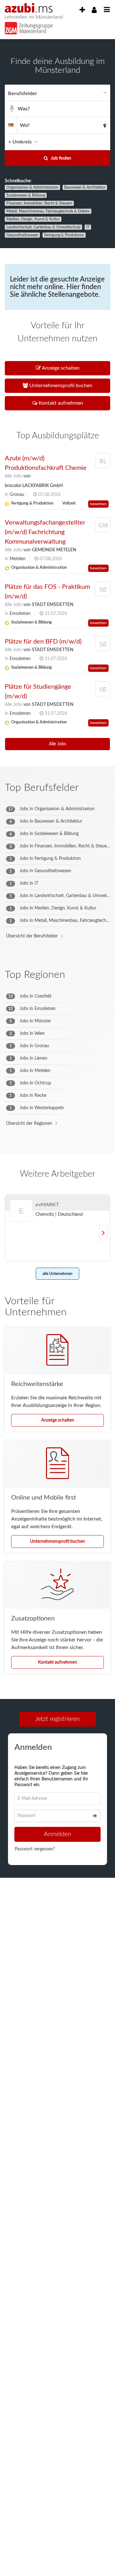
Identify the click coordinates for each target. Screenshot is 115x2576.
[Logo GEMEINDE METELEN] (103, 526)
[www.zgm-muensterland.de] (26, 26)
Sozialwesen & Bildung (26, 195)
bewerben (98, 504)
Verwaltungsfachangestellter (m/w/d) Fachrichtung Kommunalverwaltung (45, 532)
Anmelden (57, 1836)
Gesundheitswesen (22, 235)
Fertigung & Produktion (64, 235)
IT (88, 227)
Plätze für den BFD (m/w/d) (43, 642)
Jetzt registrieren (57, 1719)
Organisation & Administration (32, 187)
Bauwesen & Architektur (85, 187)
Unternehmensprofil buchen (57, 1542)
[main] (57, 970)
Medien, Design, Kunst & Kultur (33, 219)
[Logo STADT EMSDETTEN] (103, 590)
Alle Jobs (13, 476)
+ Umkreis (20, 142)
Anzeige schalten (58, 1420)
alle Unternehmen (57, 1274)
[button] (103, 142)
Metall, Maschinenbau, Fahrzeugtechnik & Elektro (48, 211)
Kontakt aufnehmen (57, 1662)
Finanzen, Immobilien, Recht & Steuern (39, 203)
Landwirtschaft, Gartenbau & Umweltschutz (43, 227)
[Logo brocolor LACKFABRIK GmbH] (103, 462)
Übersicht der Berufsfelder (32, 936)
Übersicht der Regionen (29, 1124)
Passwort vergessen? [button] (35, 1851)
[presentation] (82, 10)
